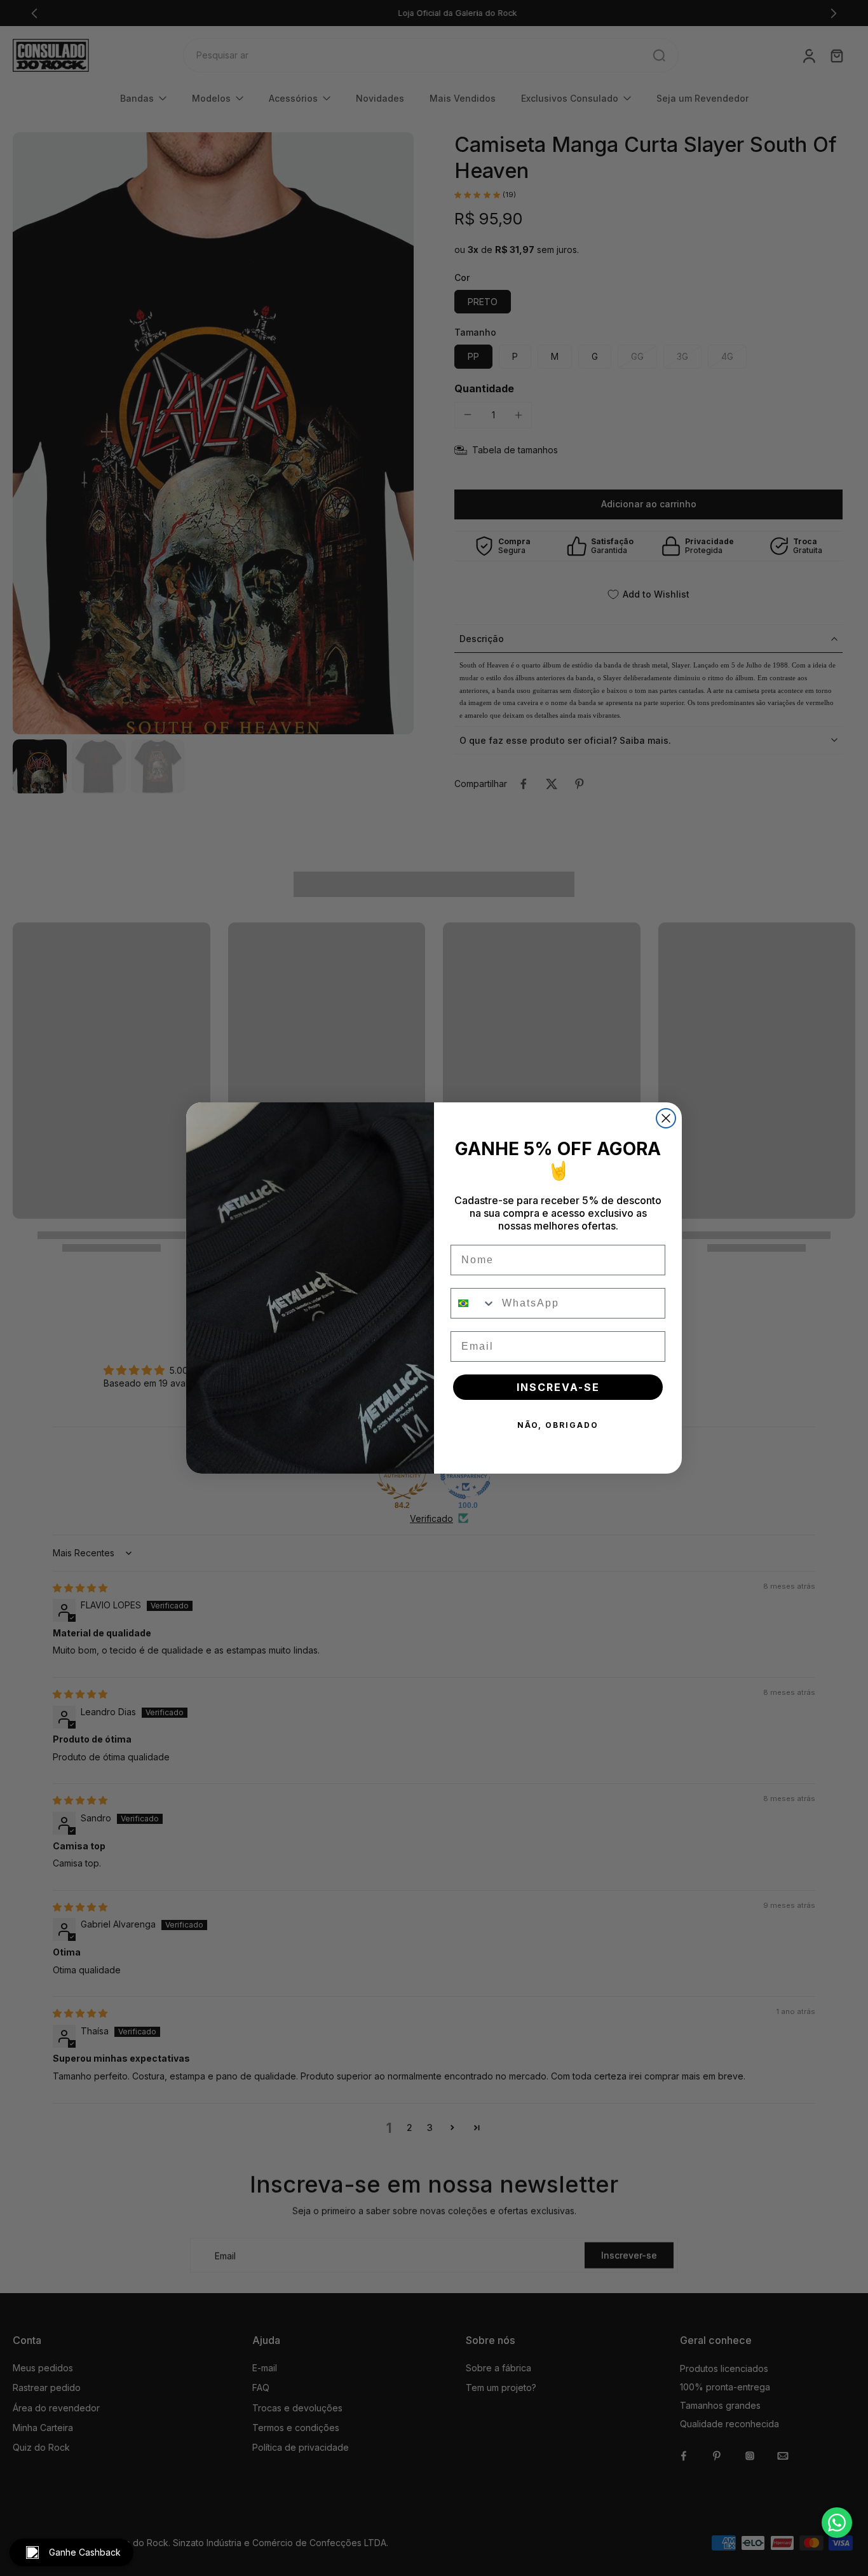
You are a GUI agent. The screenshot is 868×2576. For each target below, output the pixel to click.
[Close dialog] (666, 1118)
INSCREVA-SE (558, 1387)
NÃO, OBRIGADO (558, 1425)
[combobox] (473, 1303)
